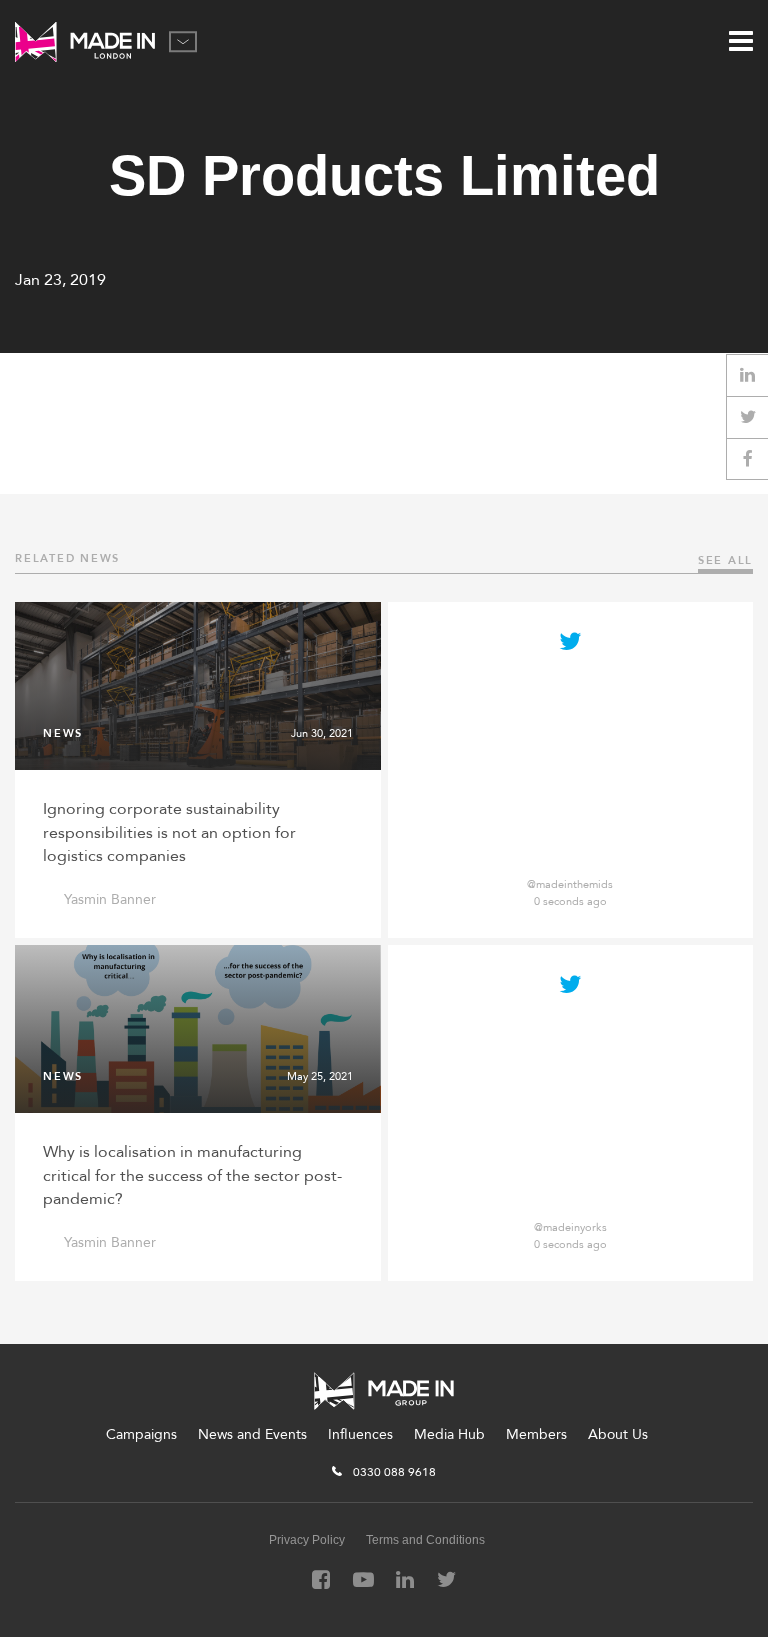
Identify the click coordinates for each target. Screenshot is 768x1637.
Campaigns (141, 1434)
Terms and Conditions (425, 1540)
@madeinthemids (570, 884)
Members (536, 1434)
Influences (360, 1434)
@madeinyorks (570, 1227)
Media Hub (449, 1434)
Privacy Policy (307, 1540)
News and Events (252, 1434)
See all (725, 560)
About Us (618, 1434)
